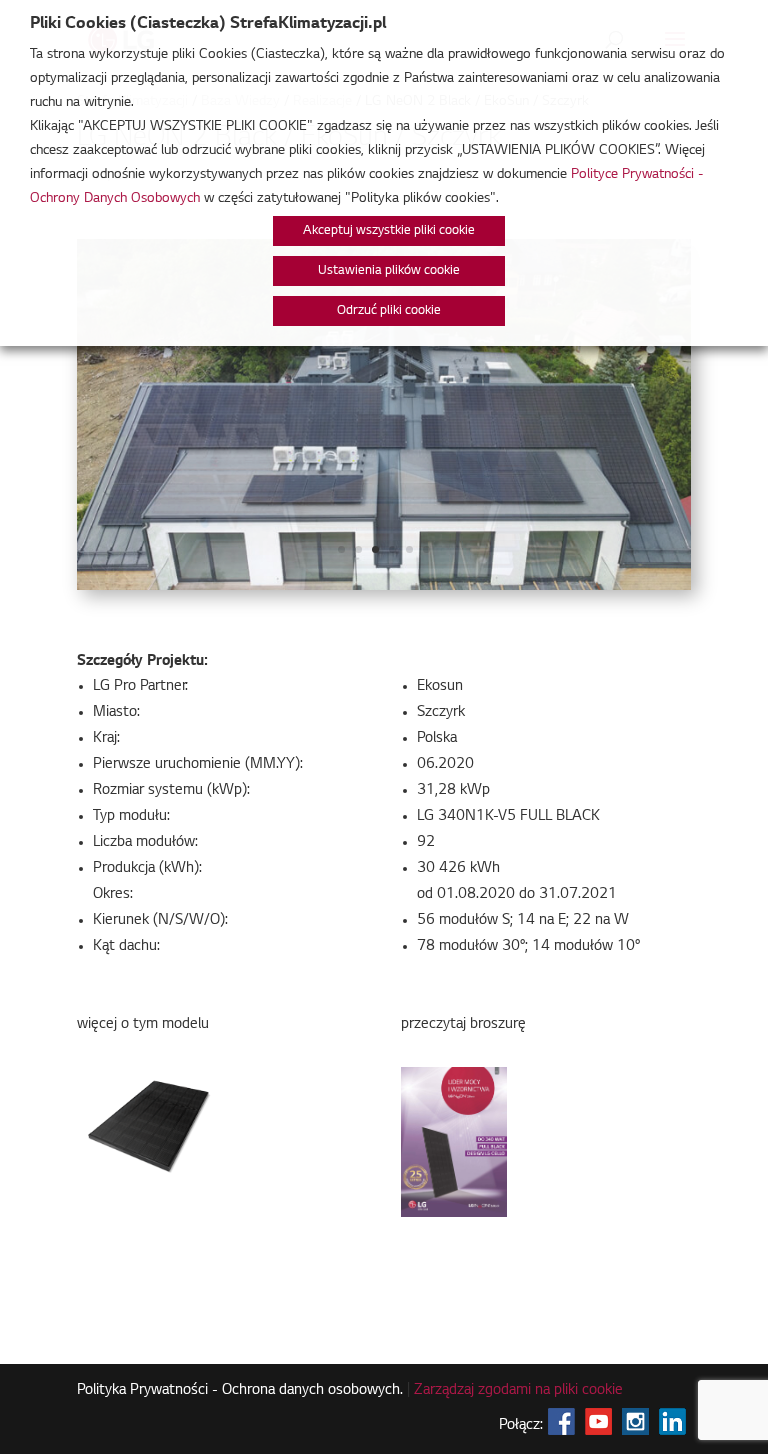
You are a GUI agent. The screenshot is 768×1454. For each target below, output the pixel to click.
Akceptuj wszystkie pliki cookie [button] (389, 231)
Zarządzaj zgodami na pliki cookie (518, 1391)
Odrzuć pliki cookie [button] (389, 311)
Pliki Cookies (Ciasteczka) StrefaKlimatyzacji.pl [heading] (208, 24)
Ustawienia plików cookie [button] (389, 271)
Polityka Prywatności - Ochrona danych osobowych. (240, 1391)
